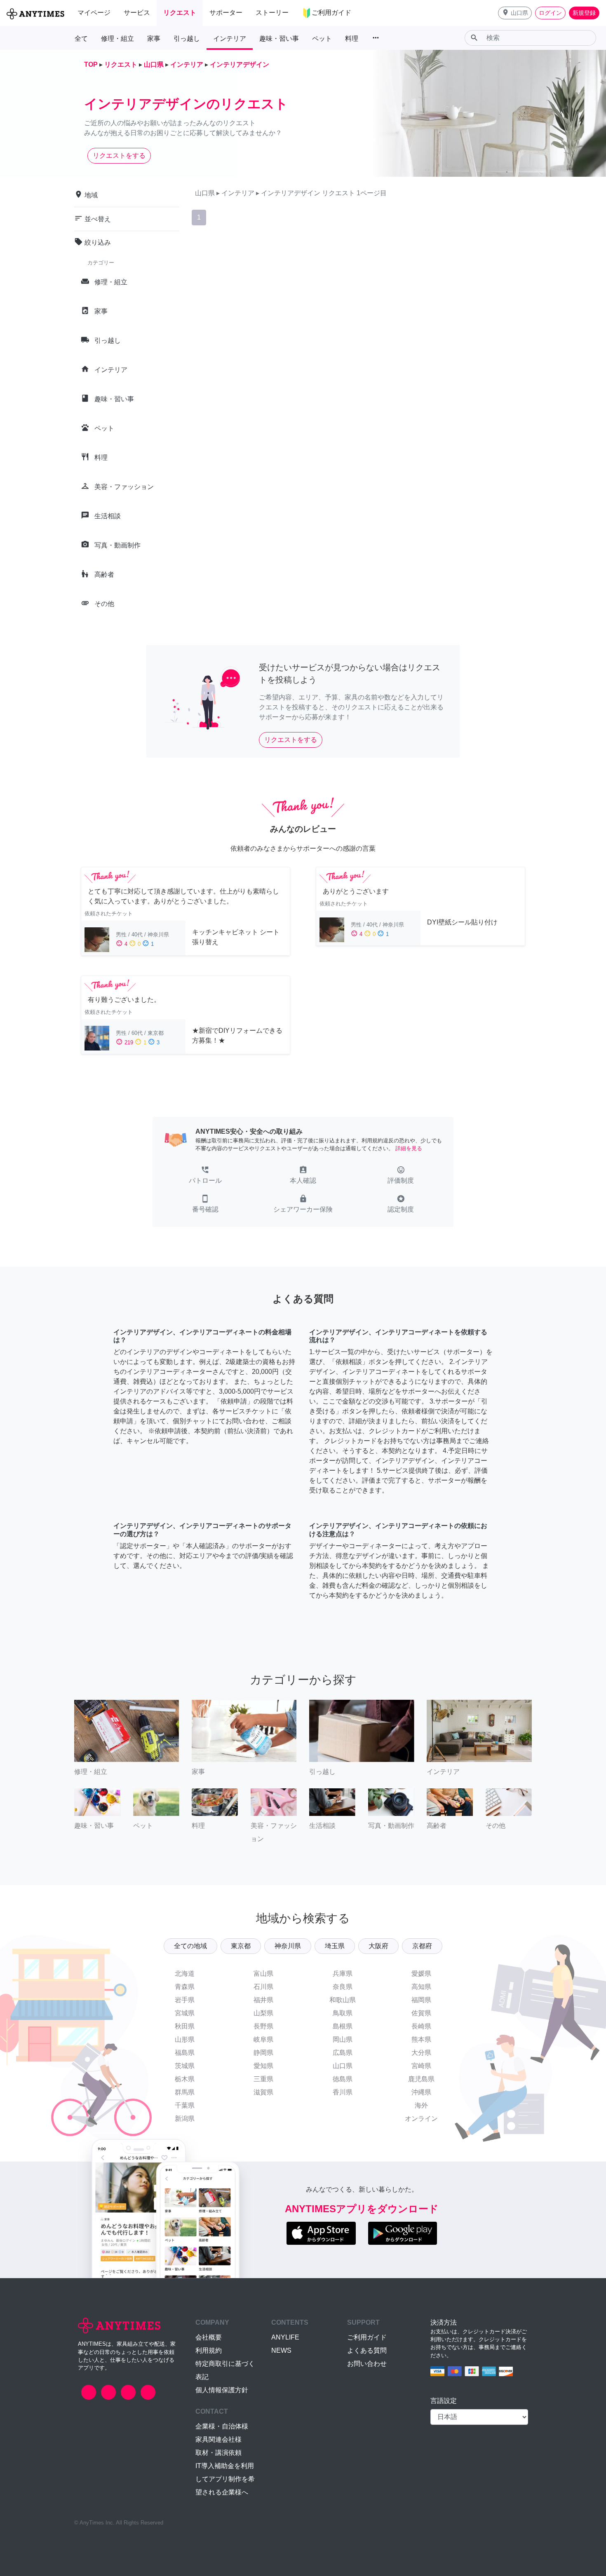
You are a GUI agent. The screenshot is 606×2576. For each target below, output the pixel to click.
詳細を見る (409, 1148)
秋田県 (185, 2026)
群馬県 (185, 2092)
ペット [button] (322, 39)
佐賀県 (421, 2013)
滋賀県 (263, 2092)
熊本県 (421, 2039)
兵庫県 (343, 1974)
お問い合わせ (367, 2364)
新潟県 (185, 2119)
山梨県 (263, 2013)
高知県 (421, 1987)
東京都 (241, 1946)
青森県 (185, 1987)
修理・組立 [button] (117, 39)
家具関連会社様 (218, 2439)
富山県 (263, 1974)
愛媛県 (421, 1974)
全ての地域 (190, 1946)
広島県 (343, 2053)
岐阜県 (263, 2039)
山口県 (343, 2066)
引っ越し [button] (187, 39)
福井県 (263, 2000)
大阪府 (378, 1946)
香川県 (343, 2092)
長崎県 (421, 2026)
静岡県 (263, 2053)
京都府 (422, 1946)
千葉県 (185, 2105)
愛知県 (263, 2066)
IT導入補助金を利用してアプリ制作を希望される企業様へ (225, 2479)
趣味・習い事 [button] (279, 39)
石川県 (263, 1987)
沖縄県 (421, 2092)
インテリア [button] (230, 39)
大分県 (421, 2053)
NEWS (281, 2350)
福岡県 (421, 2000)
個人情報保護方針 (222, 2390)
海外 (421, 2105)
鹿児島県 (421, 2079)
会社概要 (209, 2337)
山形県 (185, 2039)
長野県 (263, 2026)
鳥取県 (343, 2013)
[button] (515, 13)
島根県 (343, 2026)
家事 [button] (154, 39)
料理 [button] (352, 39)
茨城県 (185, 2066)
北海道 (185, 1974)
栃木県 (185, 2079)
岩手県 (185, 2000)
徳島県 (343, 2079)
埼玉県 (335, 1946)
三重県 (263, 2079)
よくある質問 (367, 2350)
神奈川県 (288, 1946)
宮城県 (185, 2013)
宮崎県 (421, 2066)
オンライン (421, 2119)
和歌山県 (343, 2000)
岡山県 (343, 2039)
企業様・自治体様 (222, 2426)
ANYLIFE (285, 2337)
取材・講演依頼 (218, 2453)
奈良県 (343, 1987)
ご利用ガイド (367, 2337)
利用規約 (209, 2350)
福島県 (185, 2053)
